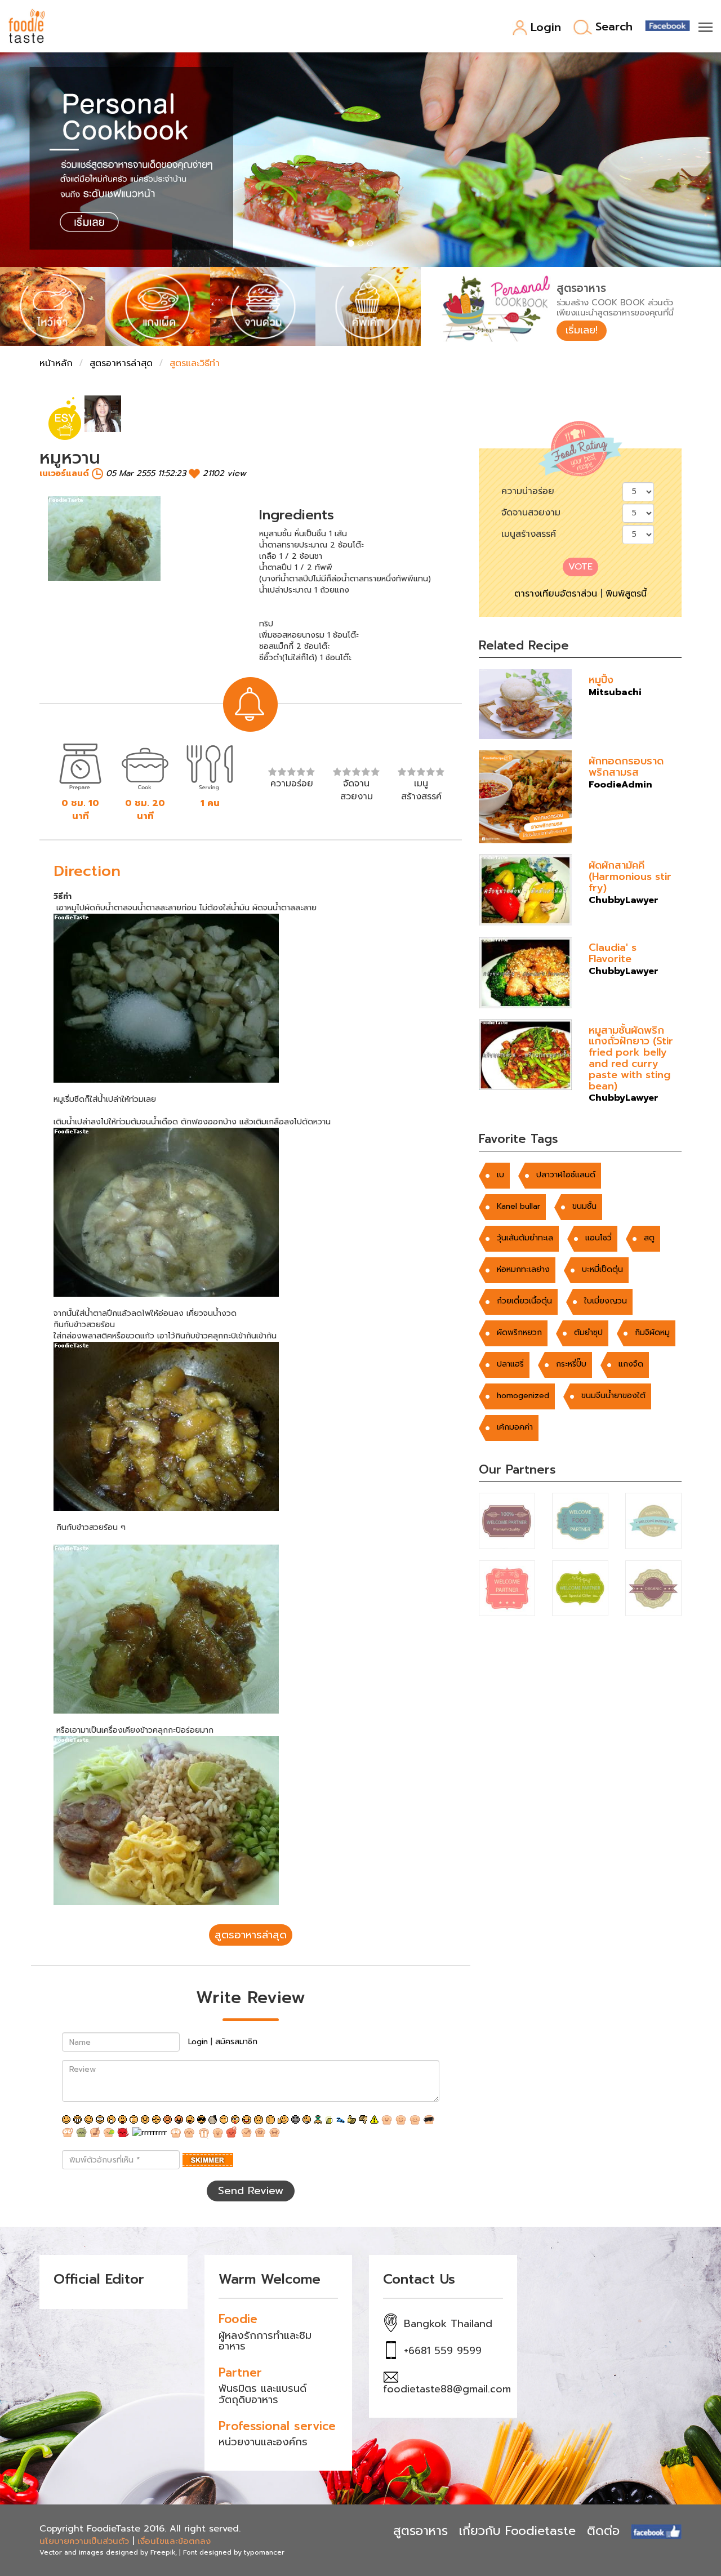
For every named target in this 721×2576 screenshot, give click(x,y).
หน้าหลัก (56, 363)
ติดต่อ (603, 2531)
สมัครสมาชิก (236, 2042)
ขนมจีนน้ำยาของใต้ (613, 1396)
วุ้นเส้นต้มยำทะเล (525, 1238)
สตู (649, 1238)
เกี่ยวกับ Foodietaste (517, 2531)
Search (614, 27)
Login (546, 28)
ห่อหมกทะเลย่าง (523, 1269)
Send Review (251, 2191)
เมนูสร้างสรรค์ (529, 534)
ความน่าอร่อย (528, 491)
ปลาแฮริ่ (510, 1364)
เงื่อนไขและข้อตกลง (174, 2541)
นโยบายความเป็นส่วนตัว (84, 2541)
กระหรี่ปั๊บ (571, 1364)
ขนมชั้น (584, 1206)
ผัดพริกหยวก (519, 1333)
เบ (500, 1175)
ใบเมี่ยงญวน (606, 1301)
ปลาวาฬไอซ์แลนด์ (566, 1175)
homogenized (523, 1396)
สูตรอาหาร (420, 2531)
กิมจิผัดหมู (652, 1333)
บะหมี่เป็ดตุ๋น (602, 1269)
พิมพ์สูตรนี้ (626, 594)
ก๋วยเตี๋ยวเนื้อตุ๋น (524, 1301)
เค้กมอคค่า (515, 1427)
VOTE (580, 567)
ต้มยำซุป (588, 1333)
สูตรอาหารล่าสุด (121, 363)
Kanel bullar (519, 1206)
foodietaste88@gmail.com (447, 2389)
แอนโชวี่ (598, 1238)
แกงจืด (631, 1364)
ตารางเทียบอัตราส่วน (556, 594)
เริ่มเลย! (582, 330)
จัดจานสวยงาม (531, 513)
